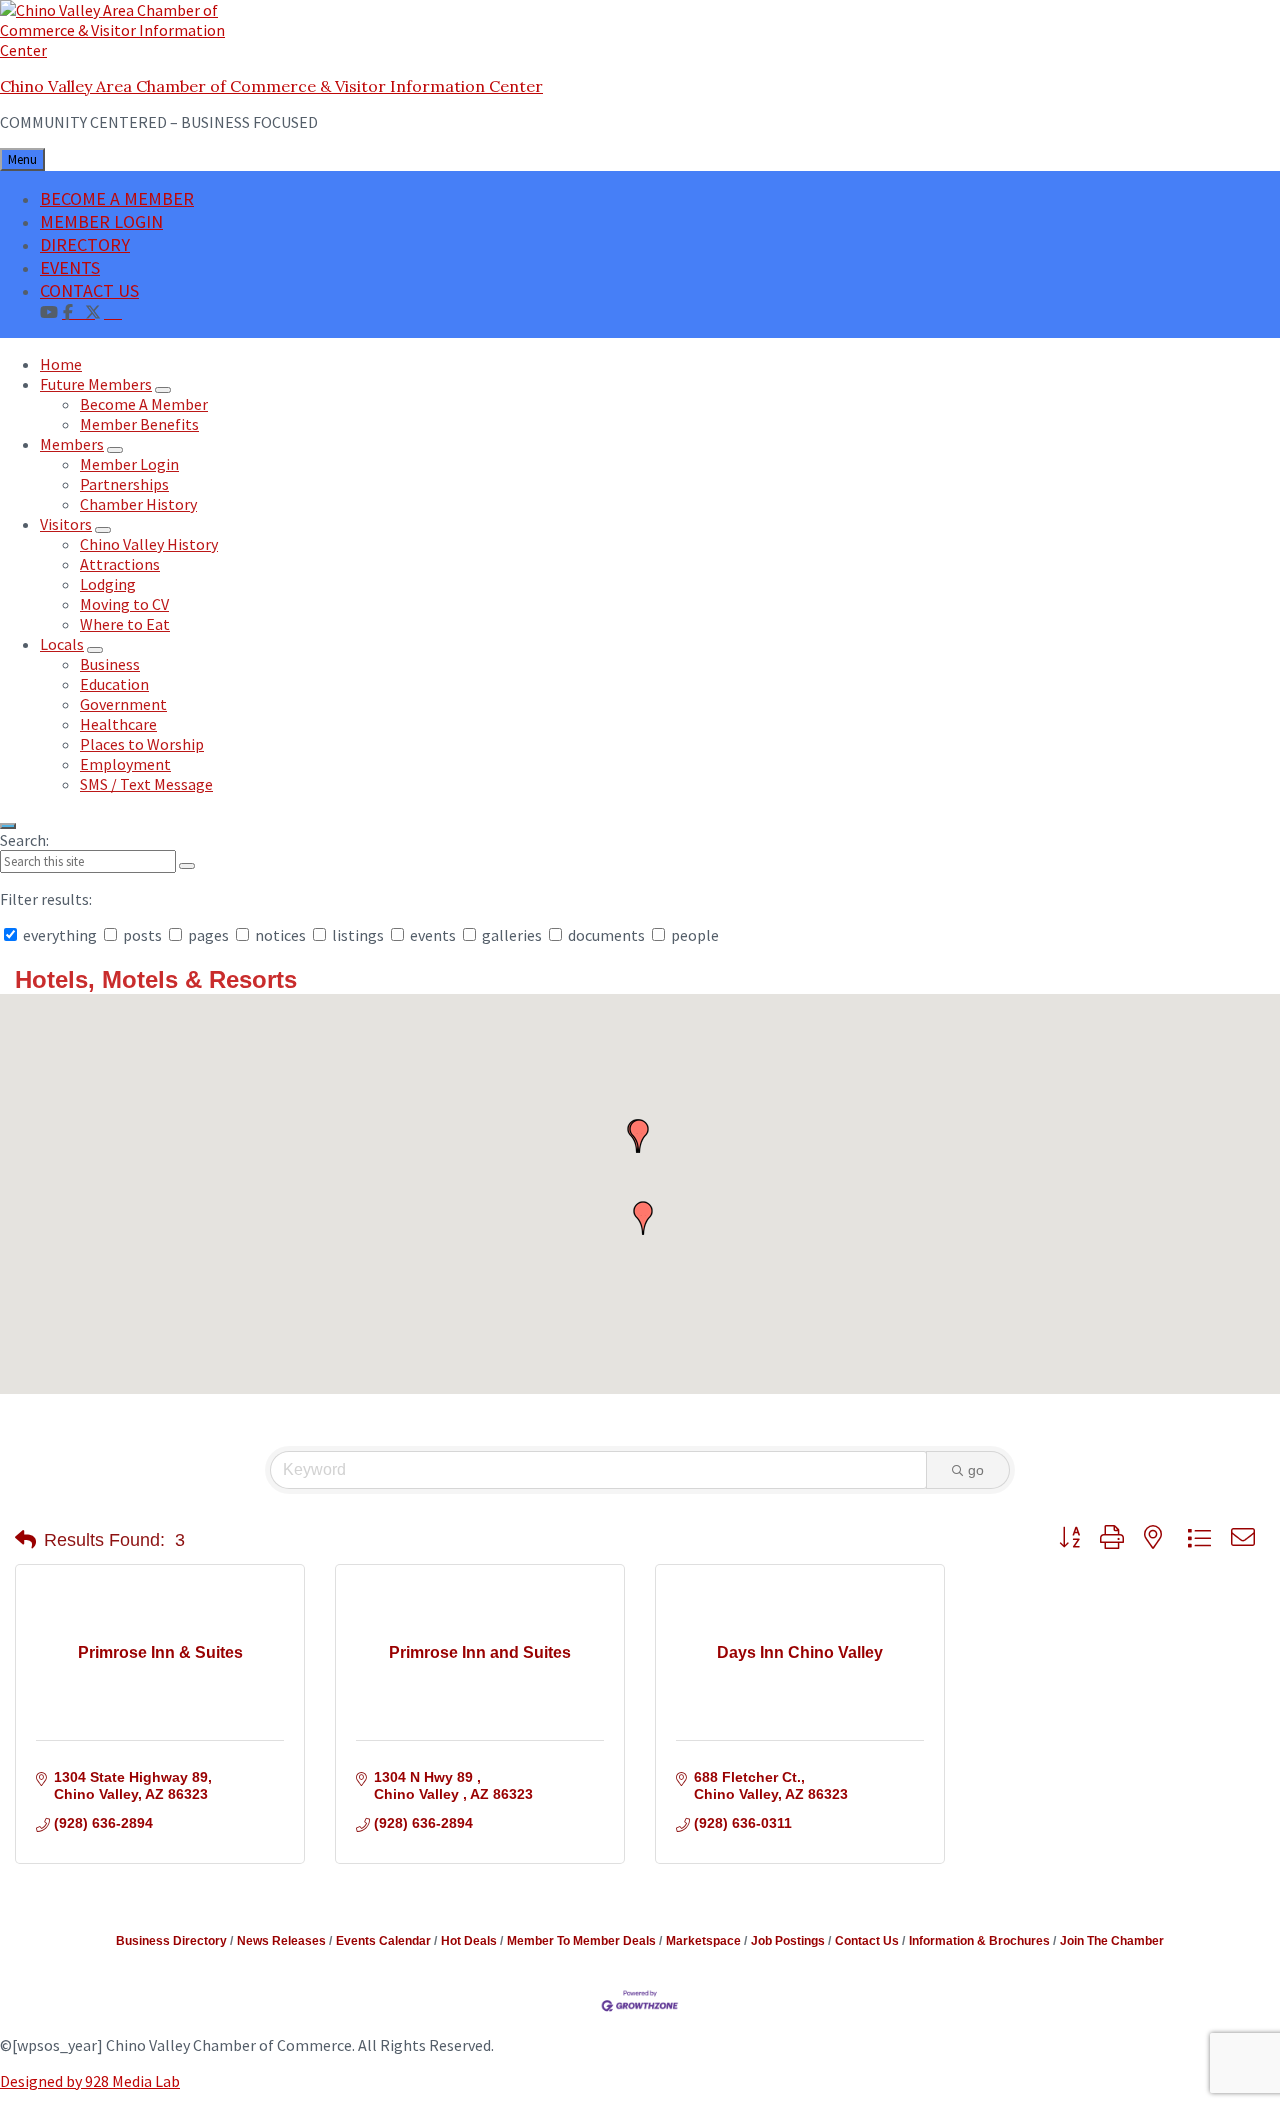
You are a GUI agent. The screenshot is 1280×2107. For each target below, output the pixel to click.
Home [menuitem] (61, 364)
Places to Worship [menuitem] (142, 744)
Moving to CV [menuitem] (124, 604)
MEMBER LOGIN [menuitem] (101, 221)
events (433, 935)
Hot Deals (469, 1941)
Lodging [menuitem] (108, 584)
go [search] (976, 1470)
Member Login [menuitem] (129, 464)
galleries (512, 935)
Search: (24, 840)
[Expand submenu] (163, 390)
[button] (643, 1218)
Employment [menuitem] (125, 764)
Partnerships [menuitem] (124, 484)
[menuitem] (113, 311)
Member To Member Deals (581, 1941)
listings (358, 935)
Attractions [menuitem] (120, 564)
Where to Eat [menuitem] (125, 624)
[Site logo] (125, 50)
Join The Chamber (1112, 1941)
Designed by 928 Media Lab (90, 2081)
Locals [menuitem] (62, 644)
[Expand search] (8, 826)
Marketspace (703, 1941)
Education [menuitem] (114, 684)
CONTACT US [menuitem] (89, 290)
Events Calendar (383, 1941)
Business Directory (171, 1941)
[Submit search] (187, 866)
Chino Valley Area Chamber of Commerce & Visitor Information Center (271, 86)
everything (60, 935)
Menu (22, 159)
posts (142, 935)
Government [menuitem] (123, 704)
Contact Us (867, 1941)
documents (606, 935)
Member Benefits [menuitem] (139, 424)
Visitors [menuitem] (66, 524)
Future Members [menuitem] (96, 384)
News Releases (281, 1941)
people (693, 935)
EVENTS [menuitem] (70, 267)
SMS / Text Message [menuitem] (146, 784)
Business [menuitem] (110, 664)
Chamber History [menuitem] (138, 504)
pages (208, 935)
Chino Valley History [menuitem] (149, 544)
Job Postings (788, 1941)
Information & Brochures (979, 1941)
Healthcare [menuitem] (118, 724)
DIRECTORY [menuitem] (85, 244)
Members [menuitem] (72, 444)
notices (280, 935)
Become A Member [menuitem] (144, 404)
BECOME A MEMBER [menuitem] (117, 198)
